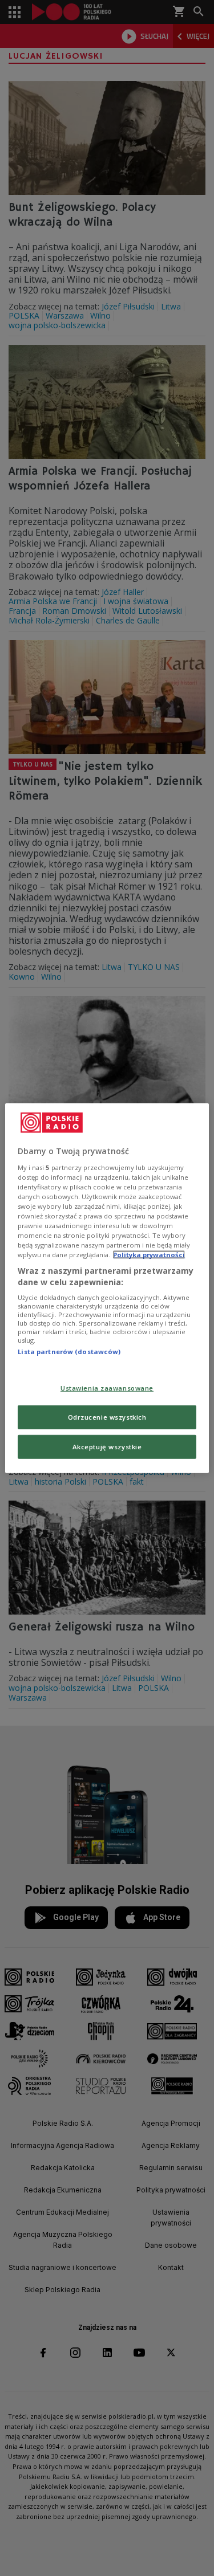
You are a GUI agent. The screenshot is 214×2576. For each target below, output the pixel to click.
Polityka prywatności (149, 1255)
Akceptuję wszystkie (107, 1446)
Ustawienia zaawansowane (107, 1388)
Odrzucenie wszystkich (107, 1417)
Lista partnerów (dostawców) (69, 1352)
